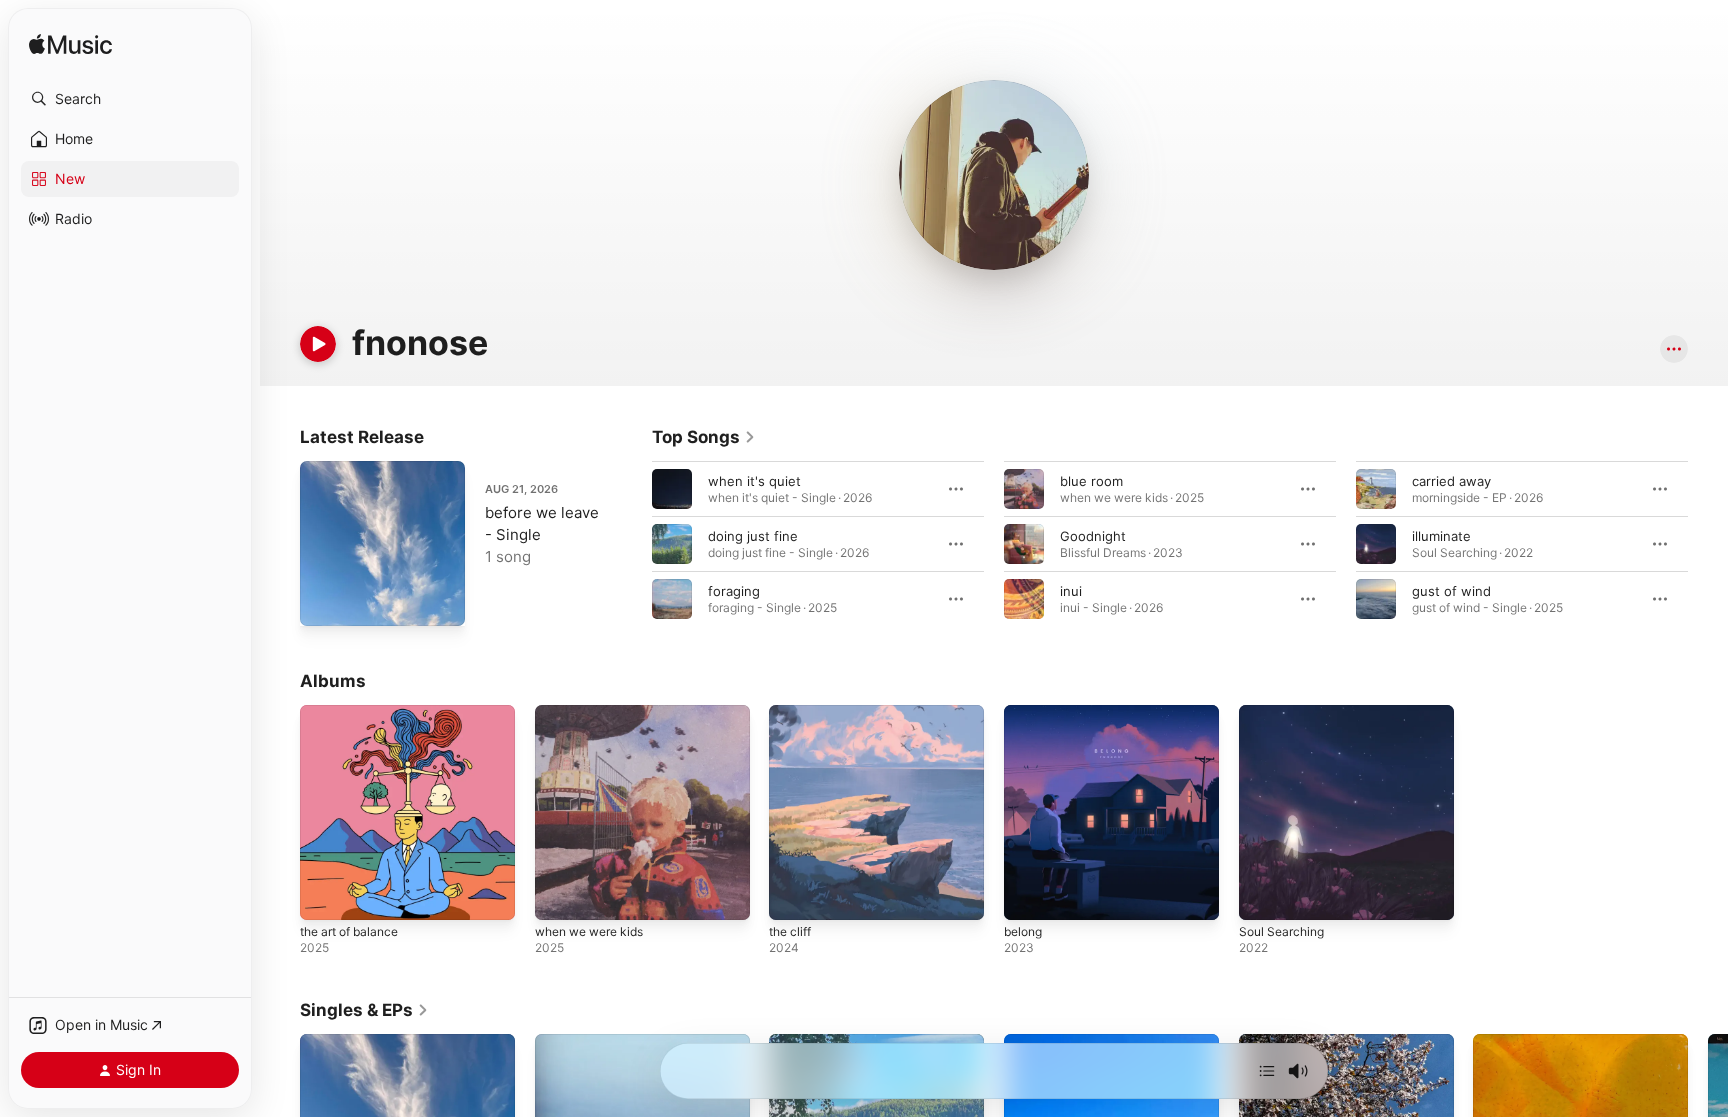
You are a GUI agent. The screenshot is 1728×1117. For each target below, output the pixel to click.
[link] (704, 437)
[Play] (318, 344)
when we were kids (596, 713)
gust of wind (1451, 591)
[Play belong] (1029, 895)
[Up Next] (1267, 1071)
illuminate (1441, 536)
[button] (130, 99)
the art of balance (355, 713)
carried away (1451, 481)
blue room (1091, 481)
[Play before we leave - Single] (325, 601)
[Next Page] (1708, 544)
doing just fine (753, 536)
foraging (734, 591)
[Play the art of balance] (325, 895)
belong (1025, 713)
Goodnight (1093, 536)
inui (1071, 591)
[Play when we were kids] (560, 895)
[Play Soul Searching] (1264, 895)
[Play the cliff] (794, 895)
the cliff (793, 713)
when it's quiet (754, 481)
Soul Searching (1285, 713)
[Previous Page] (632, 544)
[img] (70, 45)
